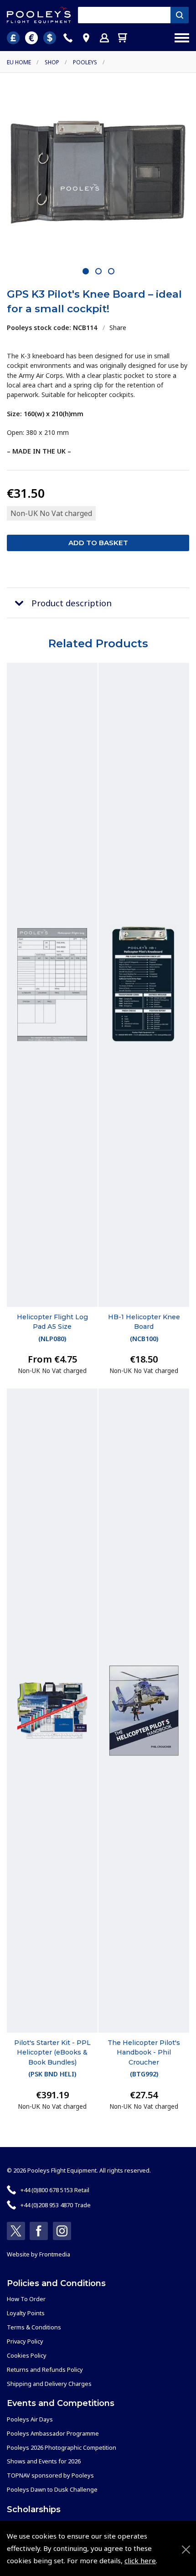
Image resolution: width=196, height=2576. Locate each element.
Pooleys (85, 62)
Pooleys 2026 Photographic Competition (62, 2447)
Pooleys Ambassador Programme (53, 2433)
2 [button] (99, 272)
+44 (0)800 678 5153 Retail (55, 2190)
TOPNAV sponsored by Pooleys (50, 2475)
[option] (98, 173)
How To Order (26, 2299)
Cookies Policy (27, 2355)
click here (140, 2561)
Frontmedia (55, 2254)
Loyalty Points (26, 2313)
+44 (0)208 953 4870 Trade (56, 2205)
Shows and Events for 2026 (44, 2461)
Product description (72, 603)
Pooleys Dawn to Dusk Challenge (52, 2489)
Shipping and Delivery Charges (49, 2384)
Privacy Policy (25, 2341)
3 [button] (111, 272)
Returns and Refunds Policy (45, 2370)
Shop (52, 62)
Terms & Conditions (34, 2327)
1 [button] (86, 272)
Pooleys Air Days (30, 2419)
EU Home (19, 62)
